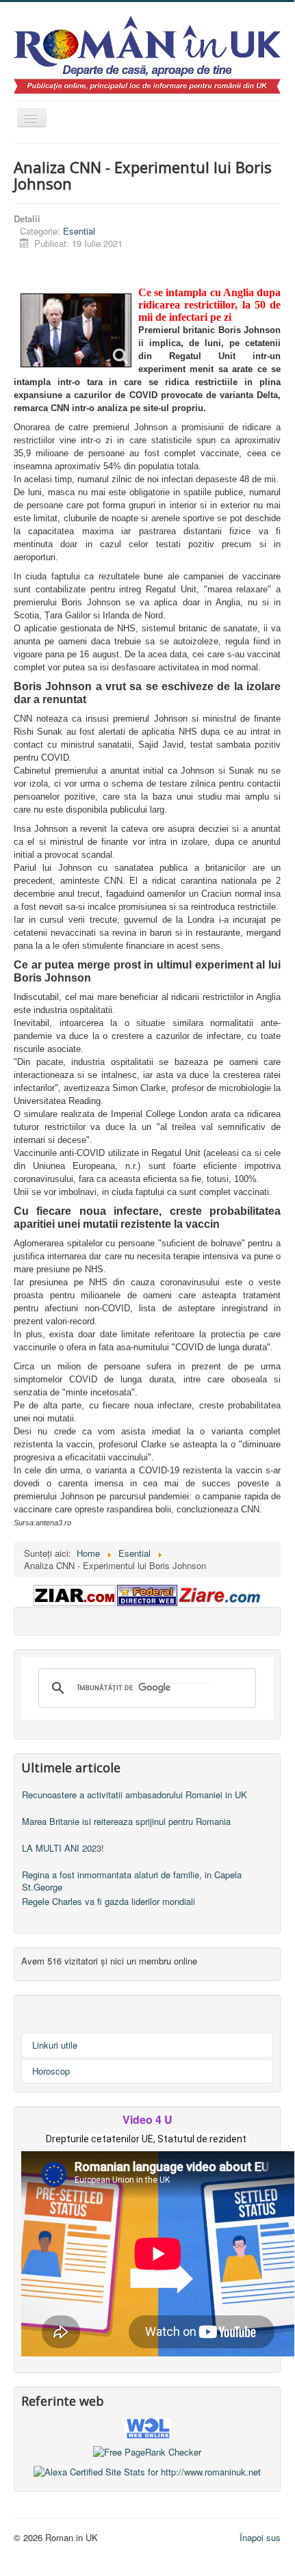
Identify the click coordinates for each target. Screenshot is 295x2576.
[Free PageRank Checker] (147, 2451)
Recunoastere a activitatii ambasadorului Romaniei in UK (134, 1795)
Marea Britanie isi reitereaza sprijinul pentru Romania (126, 1821)
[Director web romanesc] (147, 2427)
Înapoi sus (260, 2537)
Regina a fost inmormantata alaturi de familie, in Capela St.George (132, 1881)
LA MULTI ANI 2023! (63, 1848)
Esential (79, 231)
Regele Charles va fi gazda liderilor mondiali (108, 1901)
